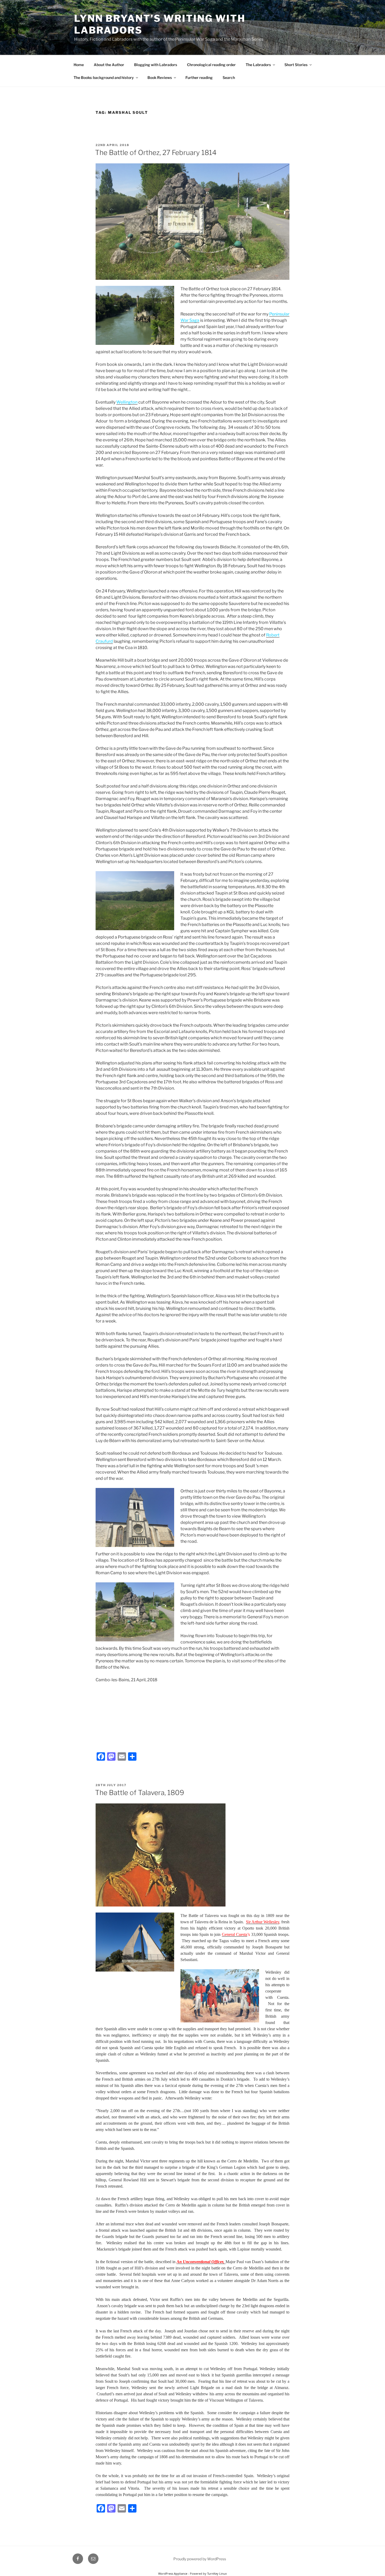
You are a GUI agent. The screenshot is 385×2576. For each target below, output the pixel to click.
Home (79, 65)
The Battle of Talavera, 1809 (140, 1793)
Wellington (127, 402)
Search (229, 77)
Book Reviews (160, 77)
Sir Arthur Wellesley (263, 1922)
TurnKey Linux (217, 2574)
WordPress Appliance (173, 2574)
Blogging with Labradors (156, 65)
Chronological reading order (211, 65)
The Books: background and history (104, 77)
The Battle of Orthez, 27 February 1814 (156, 152)
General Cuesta (235, 1934)
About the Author (109, 65)
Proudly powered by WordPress (200, 2559)
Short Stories (296, 65)
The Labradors (258, 65)
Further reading (199, 77)
